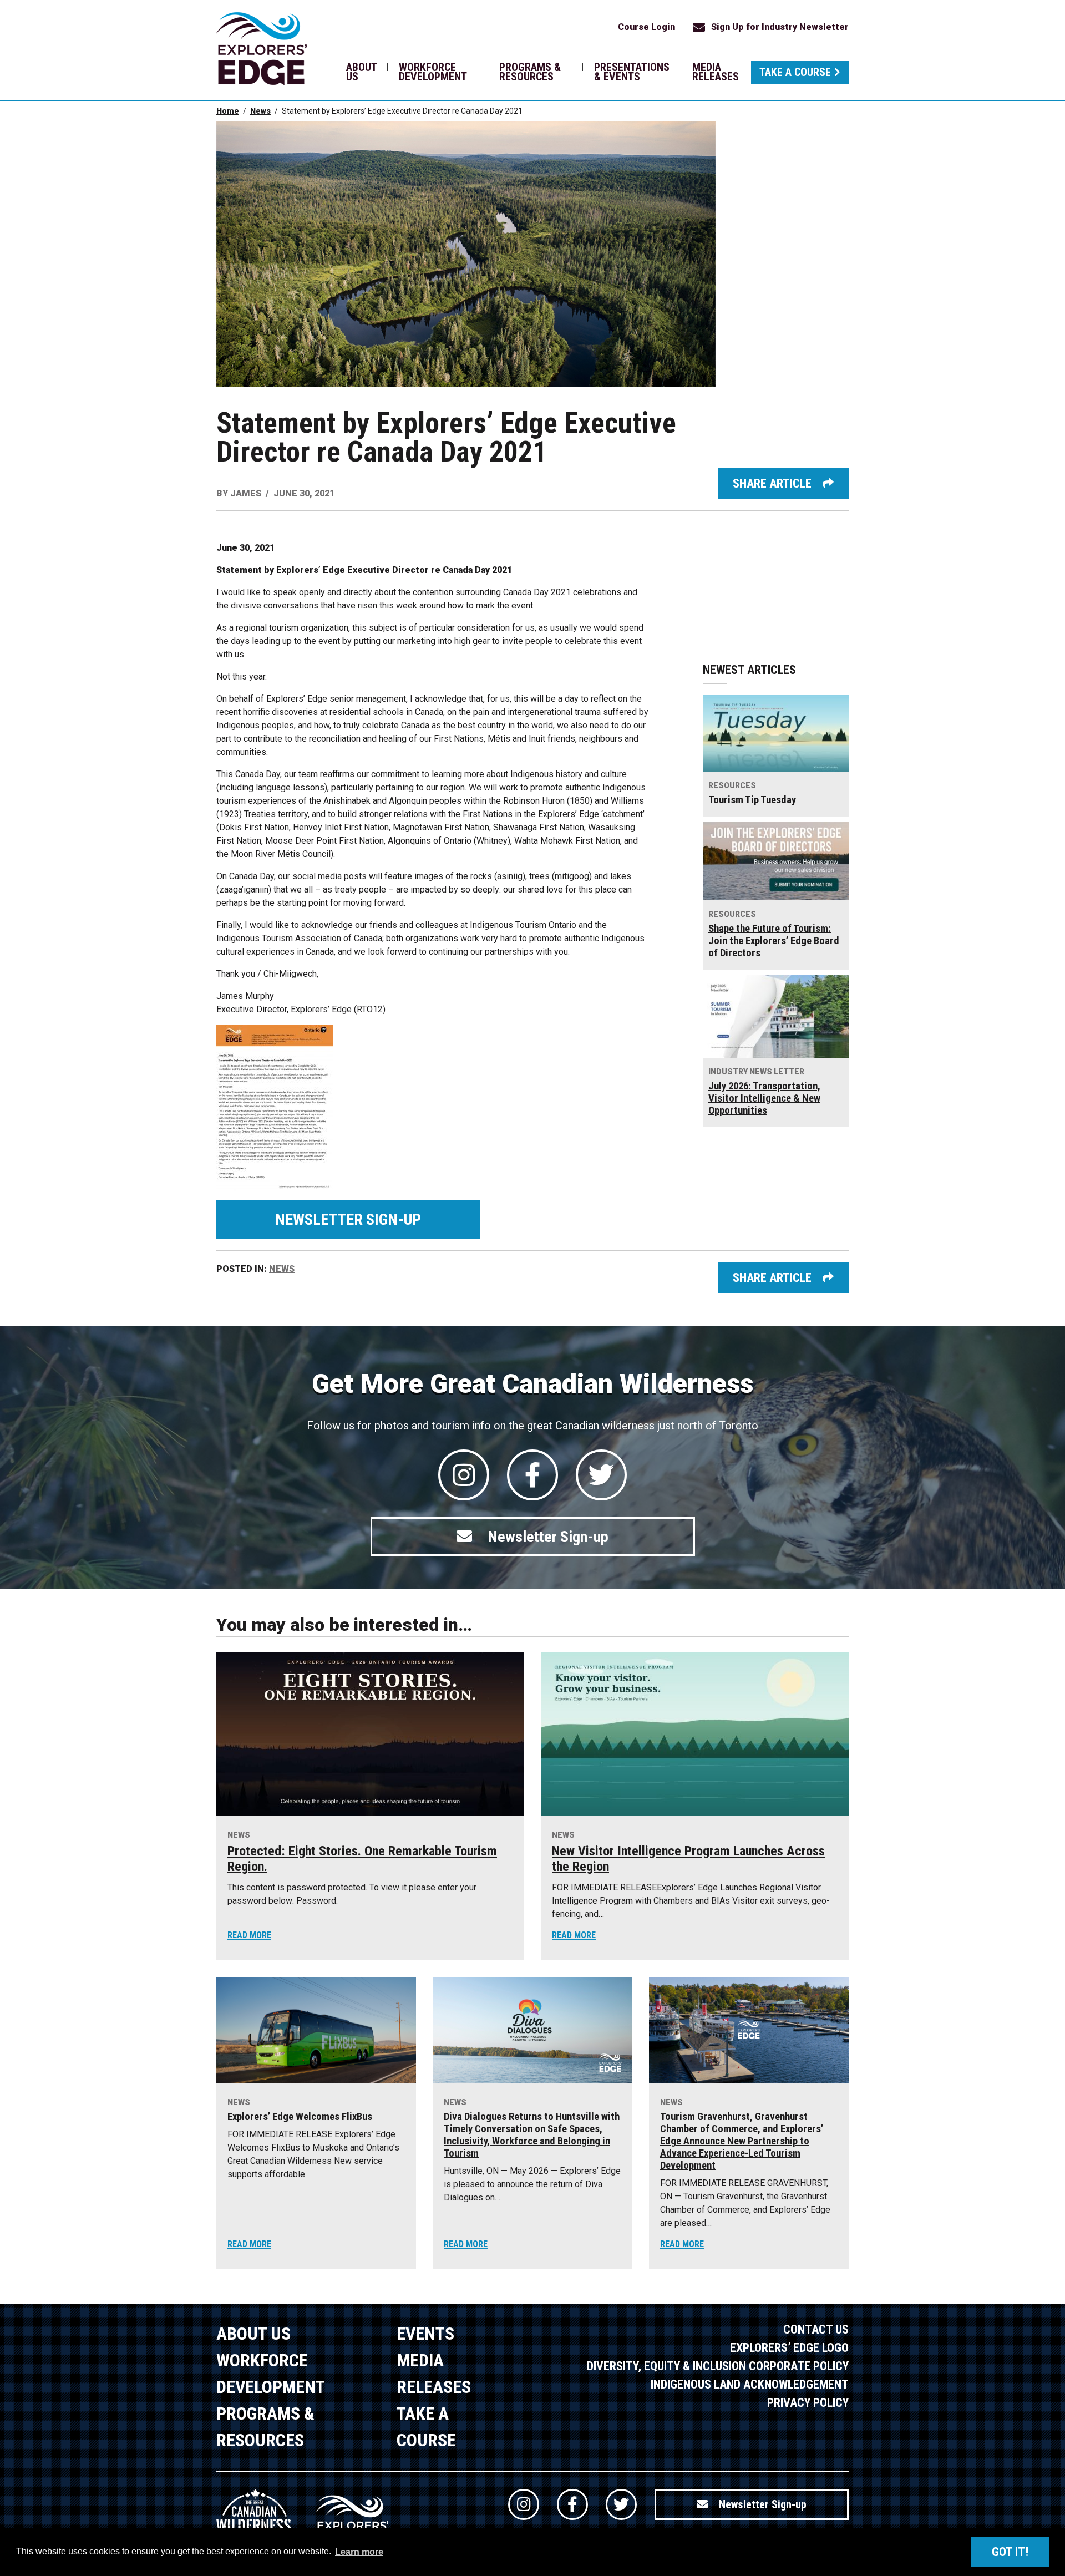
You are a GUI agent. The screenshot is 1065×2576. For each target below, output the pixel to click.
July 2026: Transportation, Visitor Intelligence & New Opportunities (764, 1098)
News (260, 111)
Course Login (646, 27)
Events (425, 2334)
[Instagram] (464, 1475)
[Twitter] (601, 1475)
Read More (249, 1935)
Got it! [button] (1010, 2552)
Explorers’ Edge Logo (789, 2348)
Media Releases (716, 72)
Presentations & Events (632, 72)
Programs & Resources (530, 72)
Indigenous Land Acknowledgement (750, 2384)
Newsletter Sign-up (348, 1219)
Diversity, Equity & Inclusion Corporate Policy (718, 2366)
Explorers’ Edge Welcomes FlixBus (300, 2117)
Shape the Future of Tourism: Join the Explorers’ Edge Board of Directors (774, 941)
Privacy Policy (808, 2403)
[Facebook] (532, 1475)
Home (228, 111)
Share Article (772, 483)
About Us (361, 72)
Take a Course (795, 72)
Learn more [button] (359, 2552)
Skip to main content (226, 26)
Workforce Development (433, 72)
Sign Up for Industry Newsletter (780, 27)
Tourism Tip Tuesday (752, 800)
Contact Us (816, 2329)
